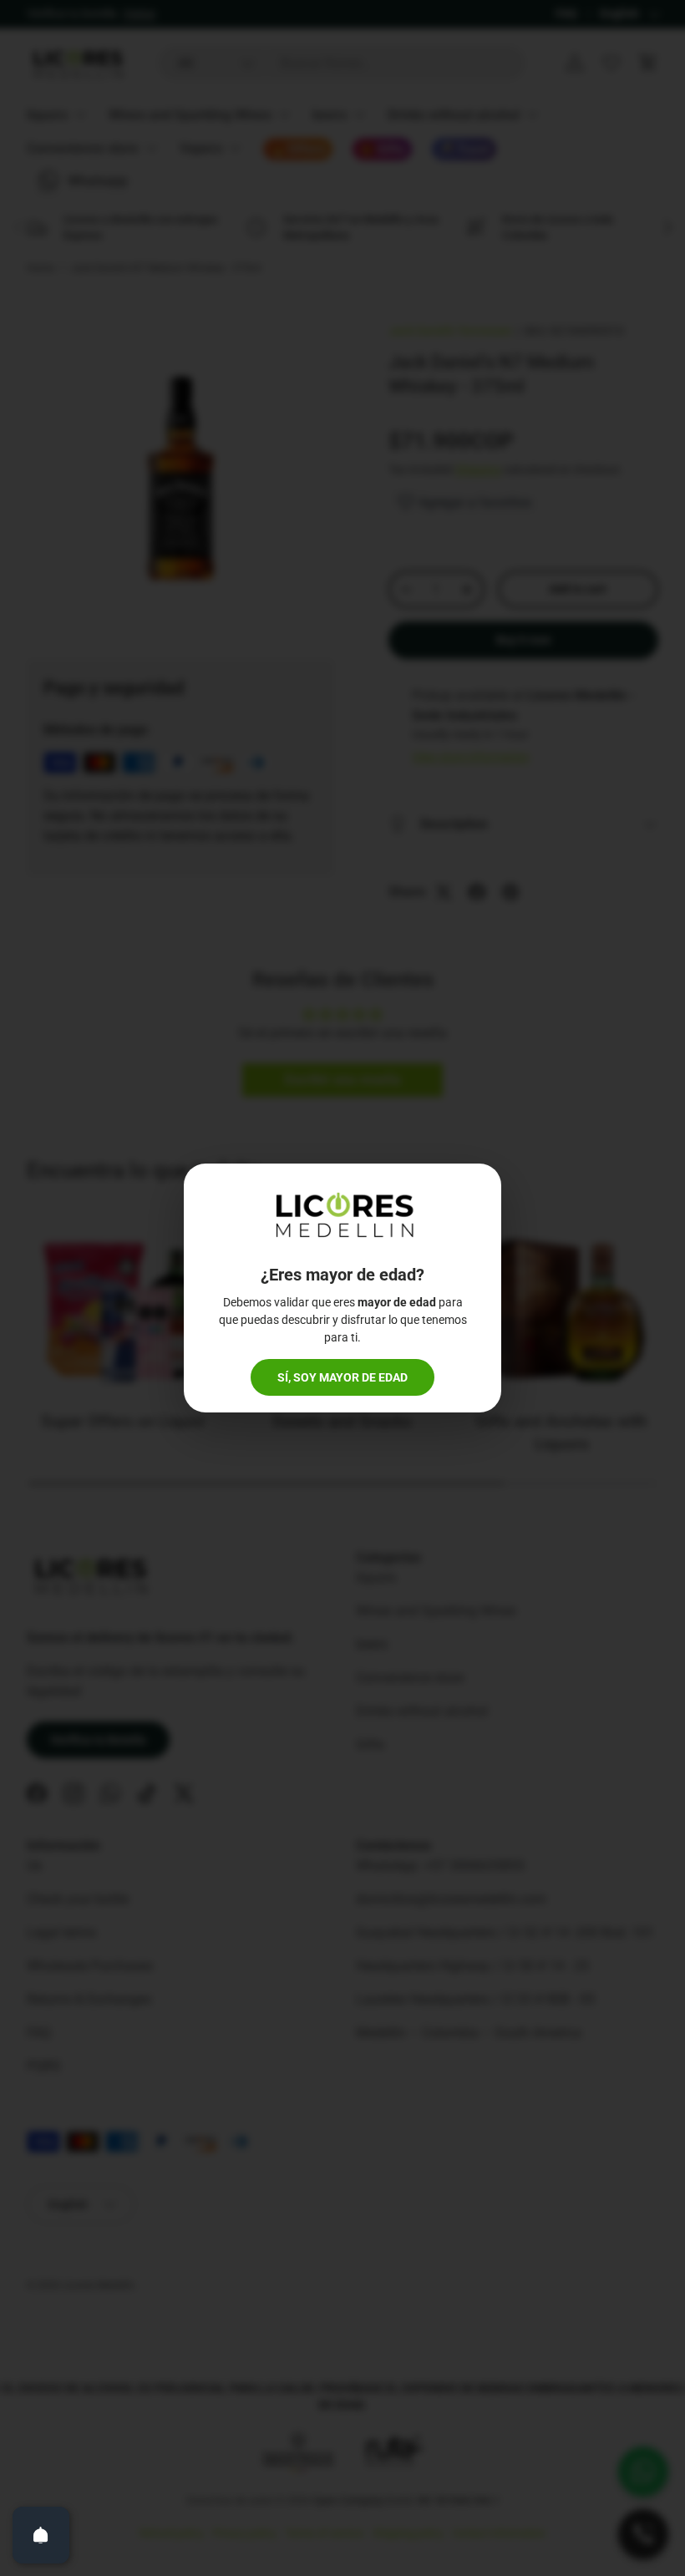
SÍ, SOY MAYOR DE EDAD (342, 1377)
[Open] (41, 2535)
